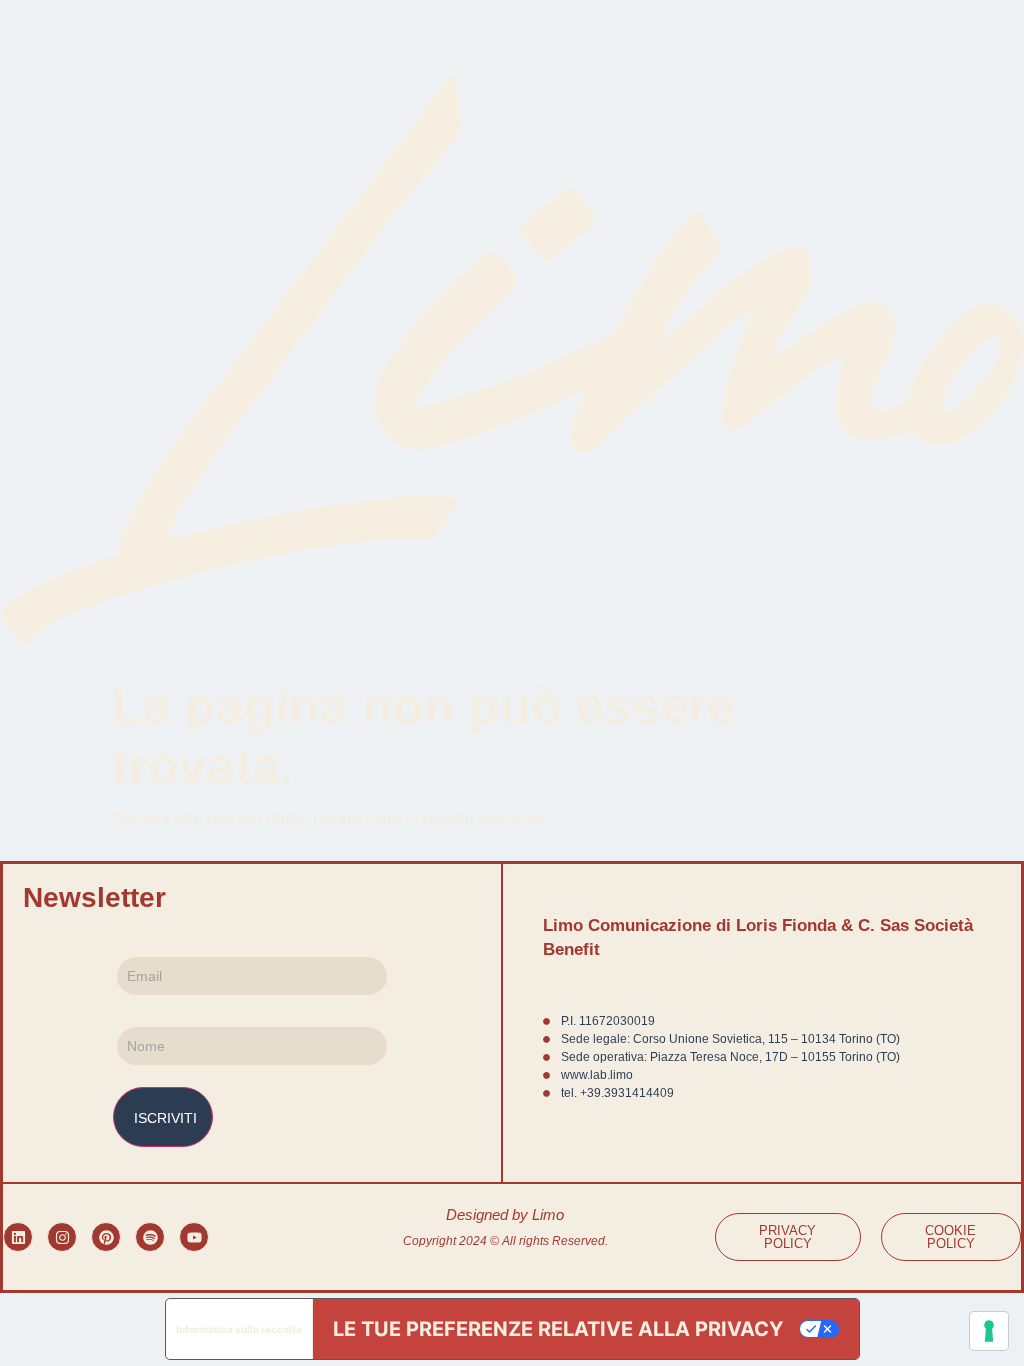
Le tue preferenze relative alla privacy (558, 1329)
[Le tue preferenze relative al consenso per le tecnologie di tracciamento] (989, 1331)
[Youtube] (194, 1237)
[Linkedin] (18, 1237)
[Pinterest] (106, 1237)
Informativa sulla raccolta (239, 1329)
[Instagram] (62, 1237)
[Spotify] (150, 1237)
